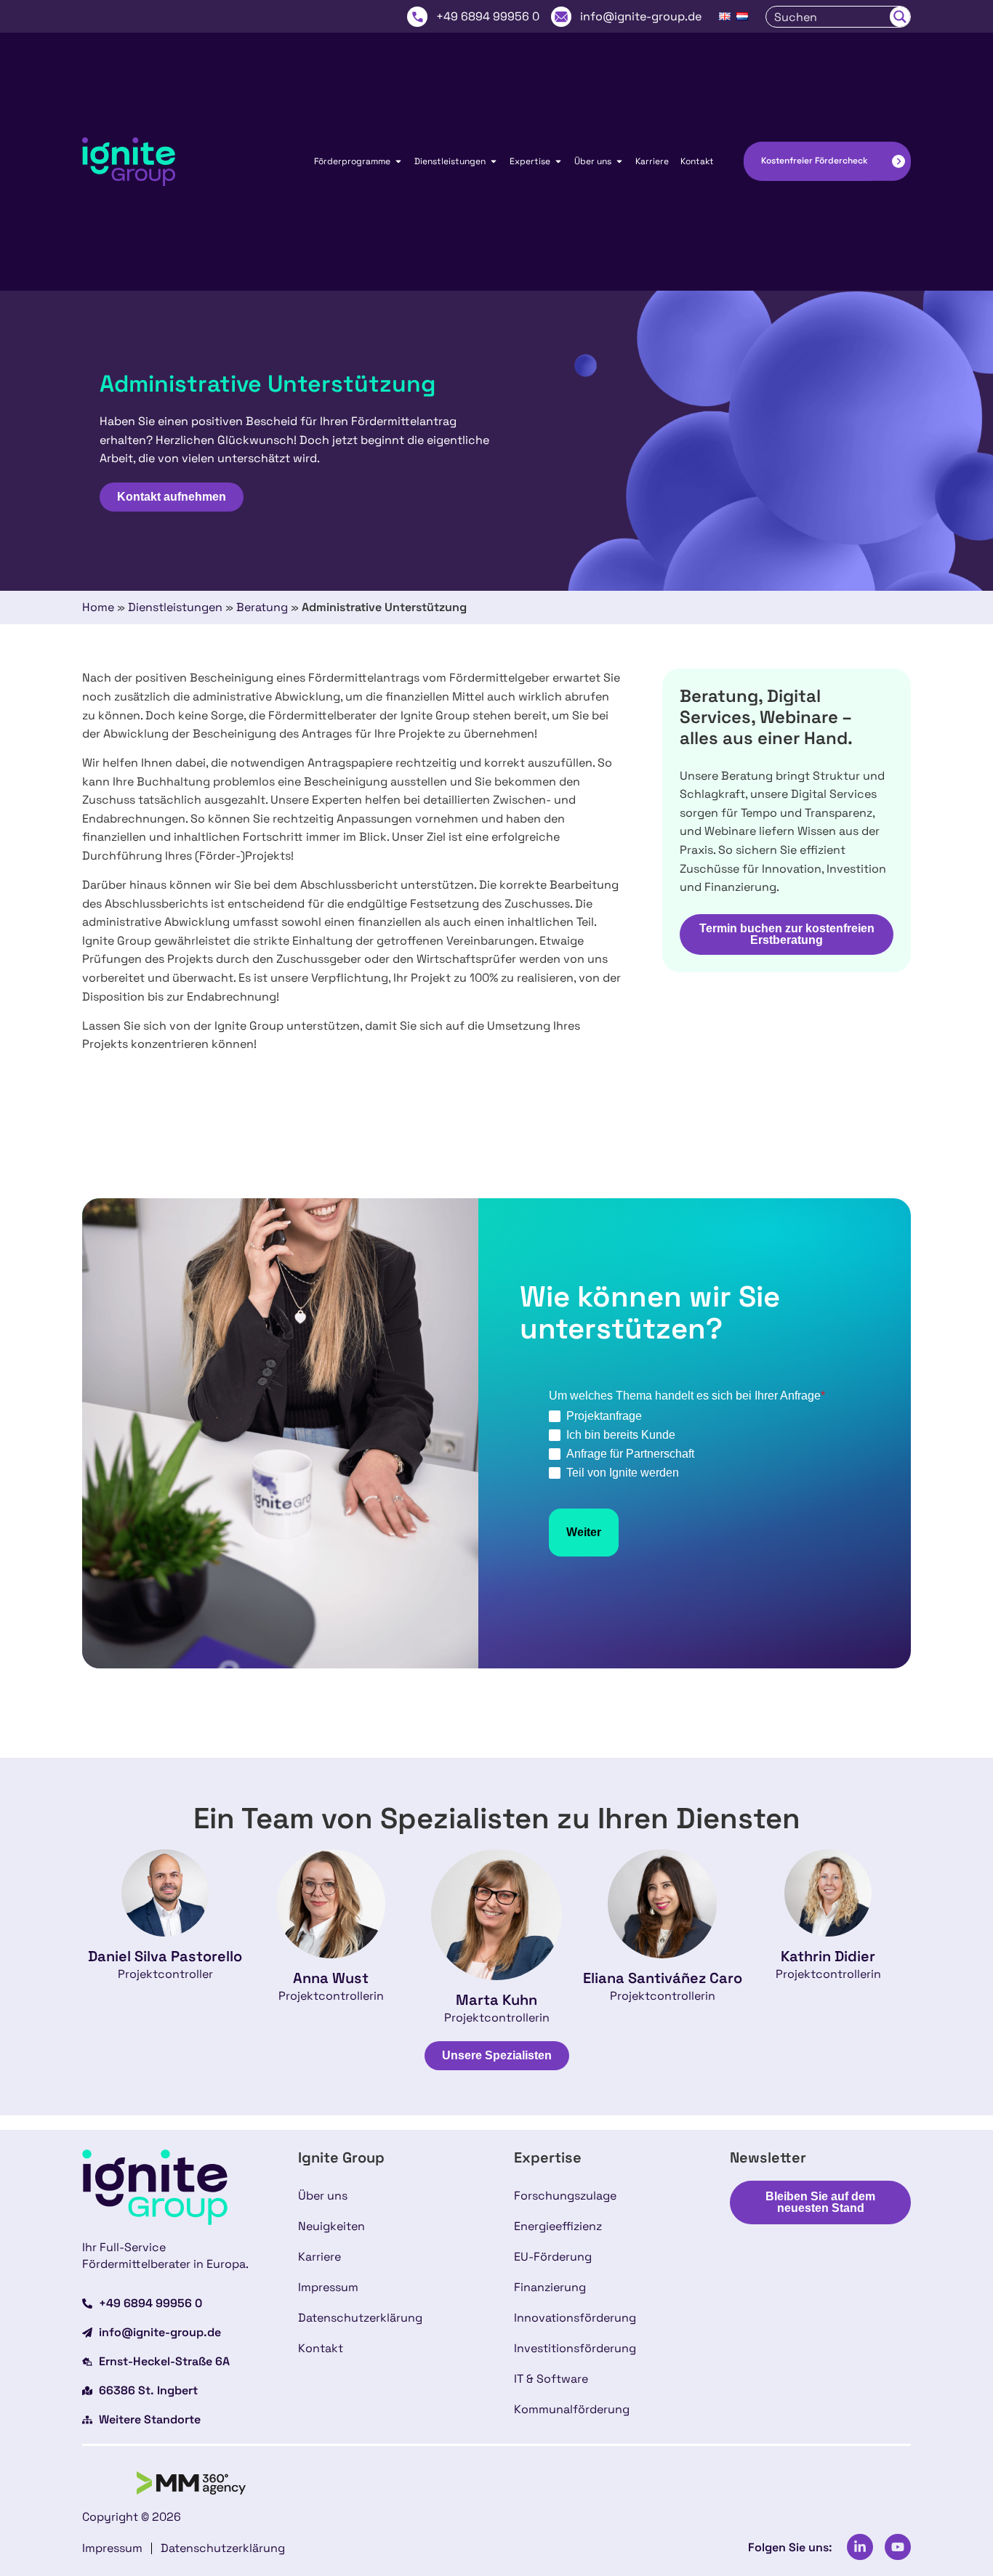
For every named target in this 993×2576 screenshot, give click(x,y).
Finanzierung (550, 2287)
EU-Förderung (553, 2257)
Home (98, 607)
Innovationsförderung (575, 2318)
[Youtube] (898, 2547)
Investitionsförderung (575, 2348)
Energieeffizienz (558, 2226)
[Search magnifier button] (900, 17)
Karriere (319, 2257)
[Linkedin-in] (860, 2547)
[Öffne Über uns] (619, 161)
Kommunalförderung (572, 2409)
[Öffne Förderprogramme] (398, 161)
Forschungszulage (565, 2196)
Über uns (323, 2196)
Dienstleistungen (175, 607)
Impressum (328, 2287)
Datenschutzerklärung (360, 2318)
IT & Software (551, 2379)
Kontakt (321, 2348)
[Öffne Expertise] (558, 161)
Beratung (262, 607)
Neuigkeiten (331, 2226)
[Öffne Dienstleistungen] (494, 161)
